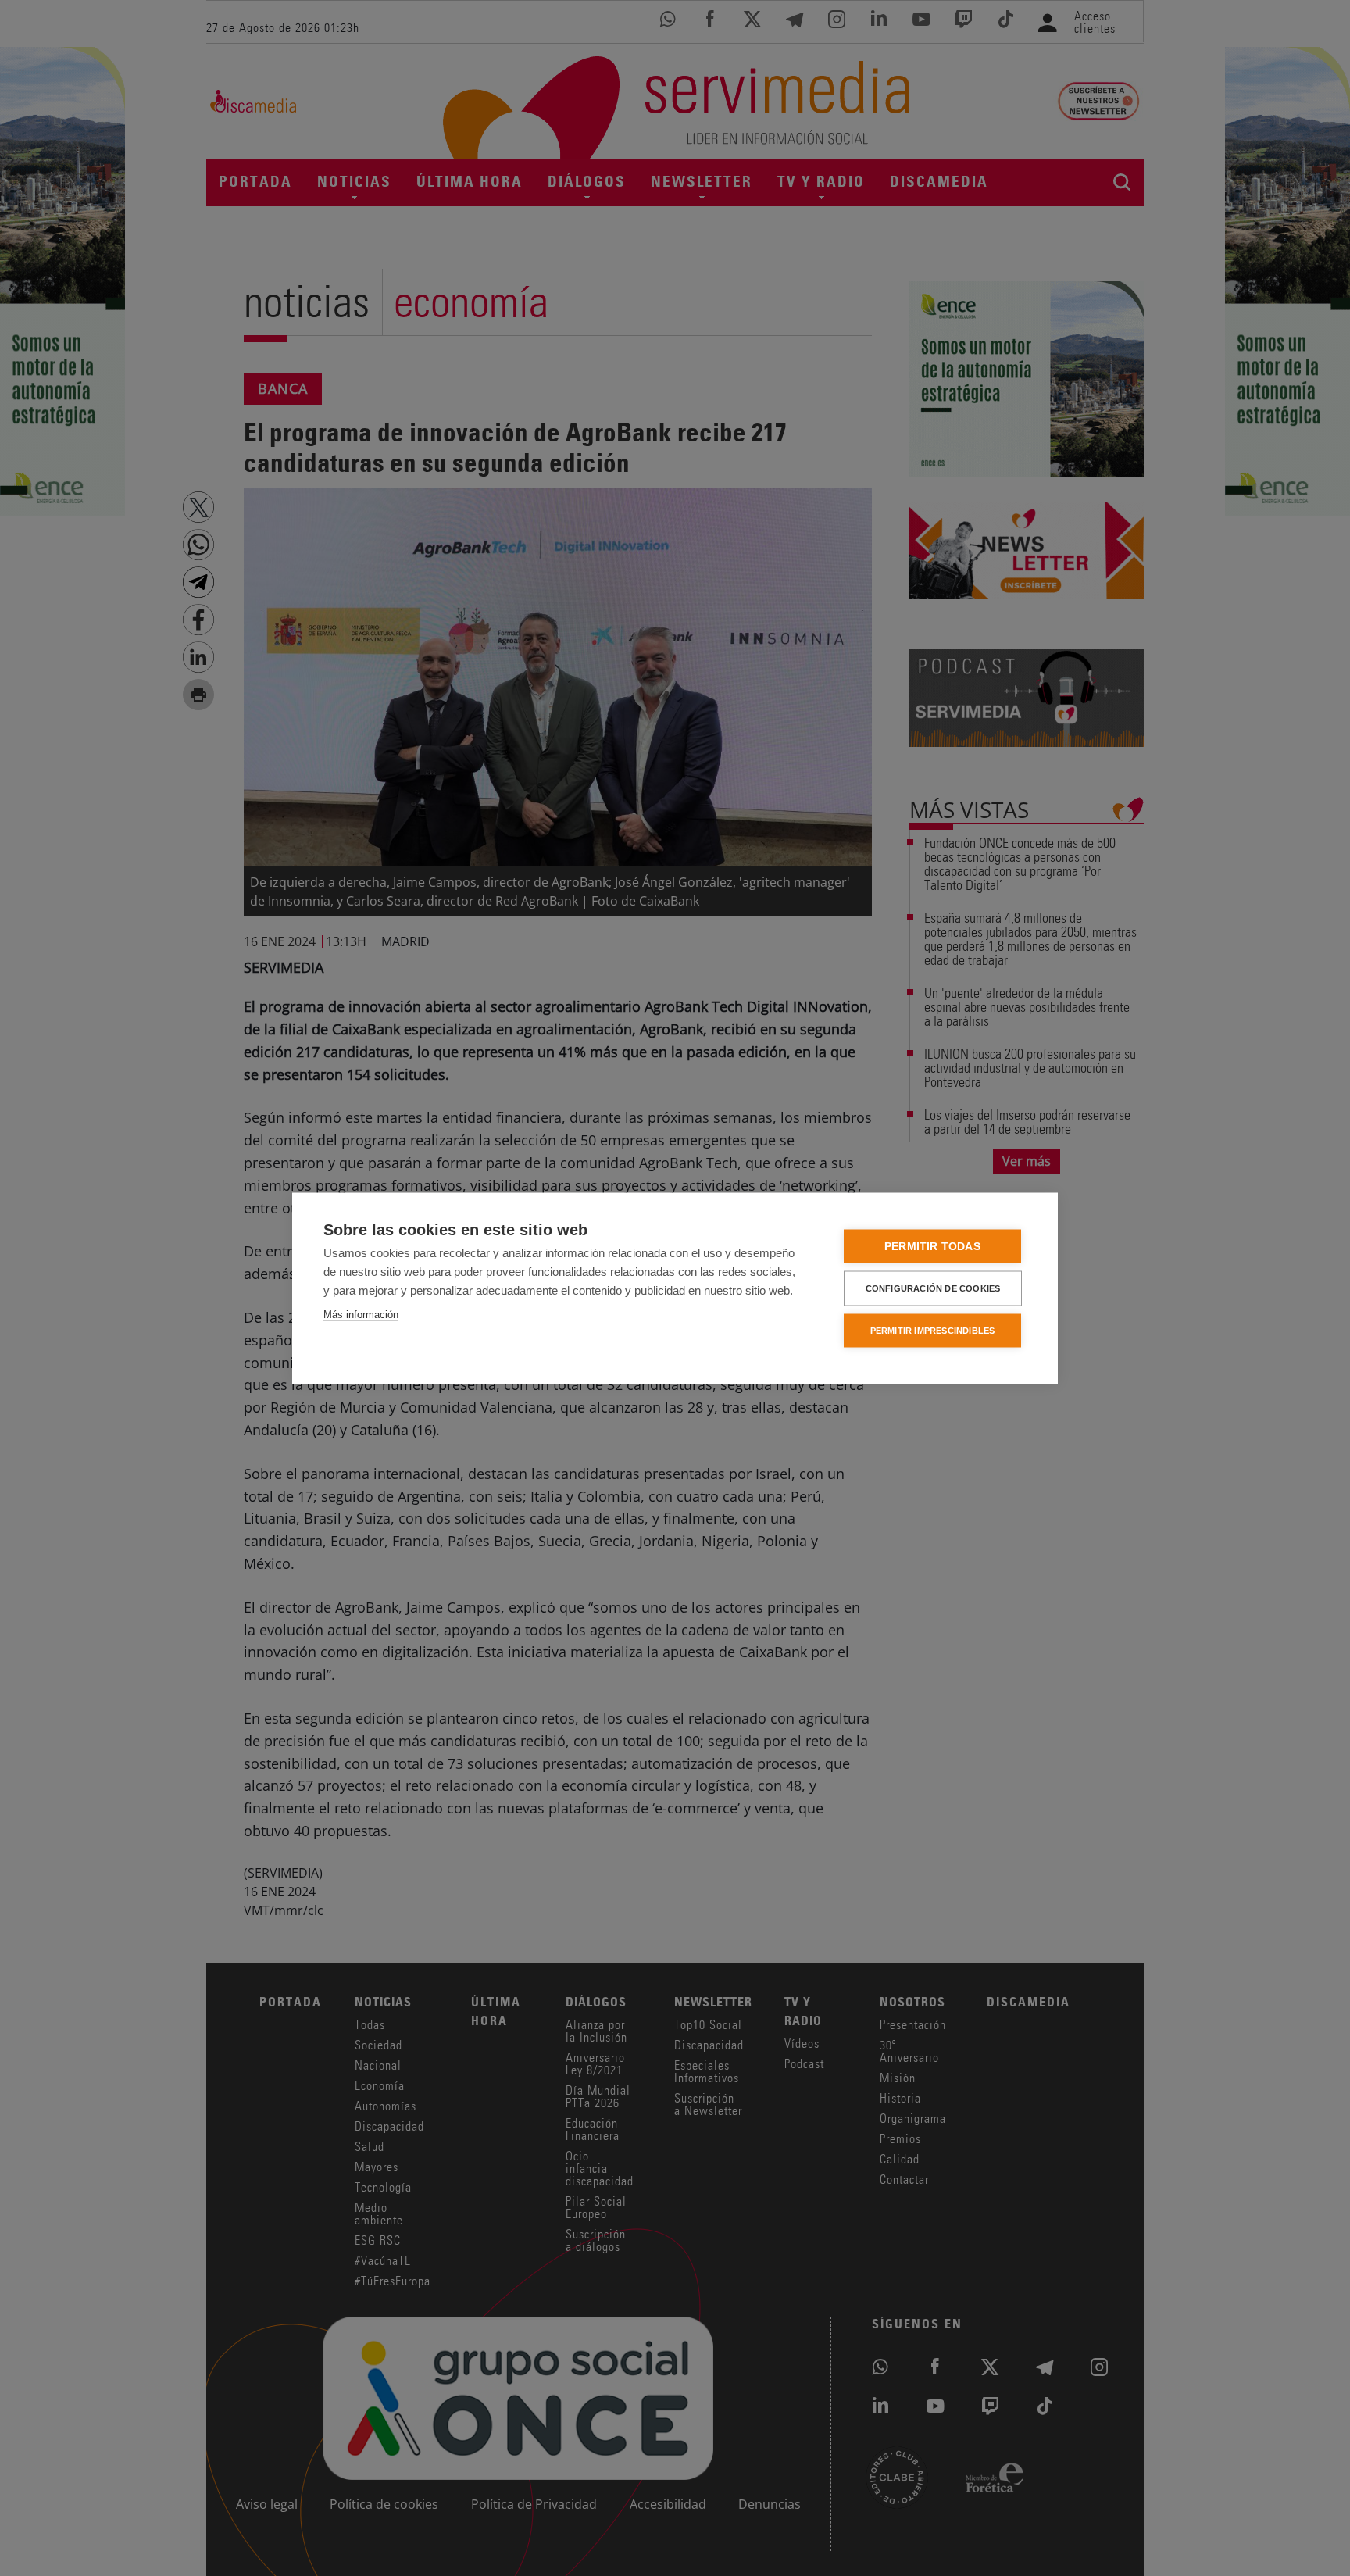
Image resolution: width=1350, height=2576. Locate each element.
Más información (361, 1314)
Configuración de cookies (933, 1288)
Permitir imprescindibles (933, 1330)
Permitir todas (932, 1246)
